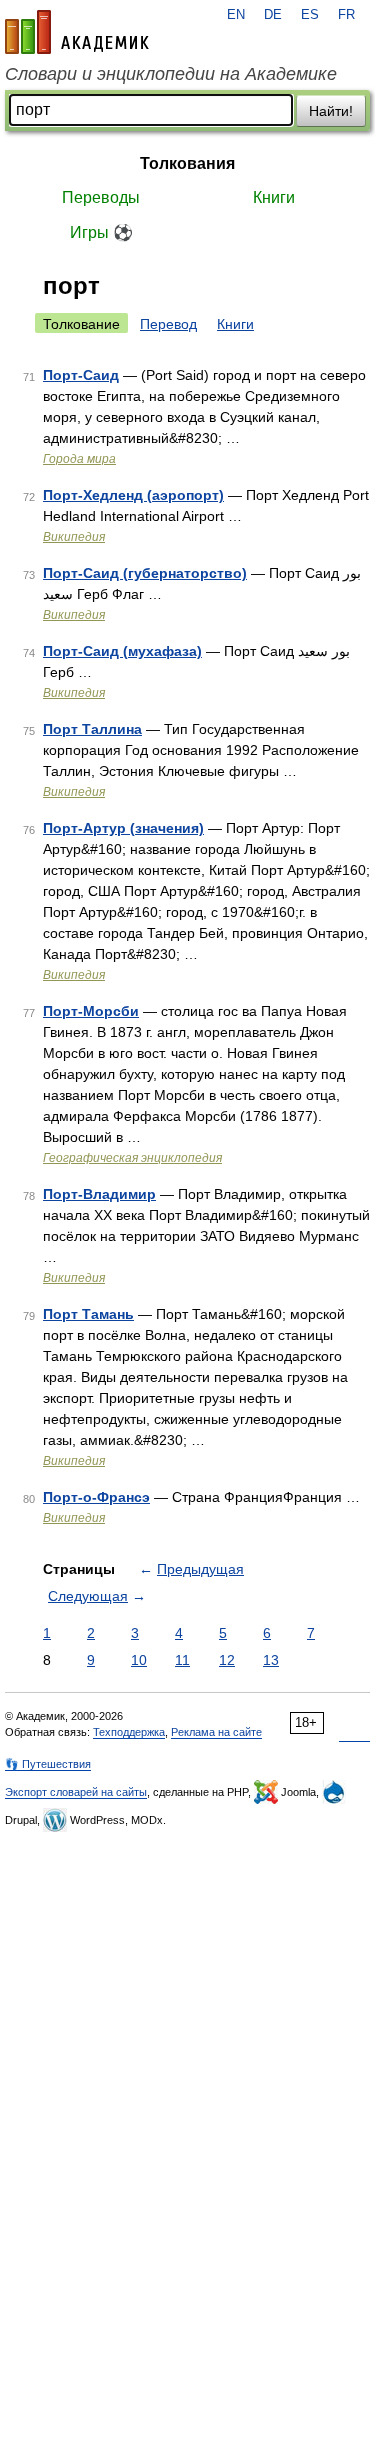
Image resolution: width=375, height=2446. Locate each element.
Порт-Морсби (91, 1011)
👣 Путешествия (48, 1764)
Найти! (331, 111)
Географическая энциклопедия (132, 1158)
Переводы (101, 197)
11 (182, 1660)
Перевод (168, 324)
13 (271, 1660)
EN (236, 15)
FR (346, 15)
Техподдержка (129, 1732)
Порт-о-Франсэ (96, 1497)
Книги (274, 197)
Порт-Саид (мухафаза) (122, 651)
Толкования (187, 163)
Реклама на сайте (216, 1732)
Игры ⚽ (101, 232)
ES (310, 15)
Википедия (74, 537)
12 (227, 1660)
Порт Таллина (92, 729)
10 (139, 1660)
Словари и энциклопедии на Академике (171, 74)
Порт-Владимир (99, 1194)
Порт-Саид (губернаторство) (145, 573)
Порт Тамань (88, 1314)
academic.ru (77, 32)
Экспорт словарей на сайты (76, 1792)
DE (273, 15)
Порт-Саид (81, 375)
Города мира (79, 459)
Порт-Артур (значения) (123, 828)
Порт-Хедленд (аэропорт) (133, 495)
